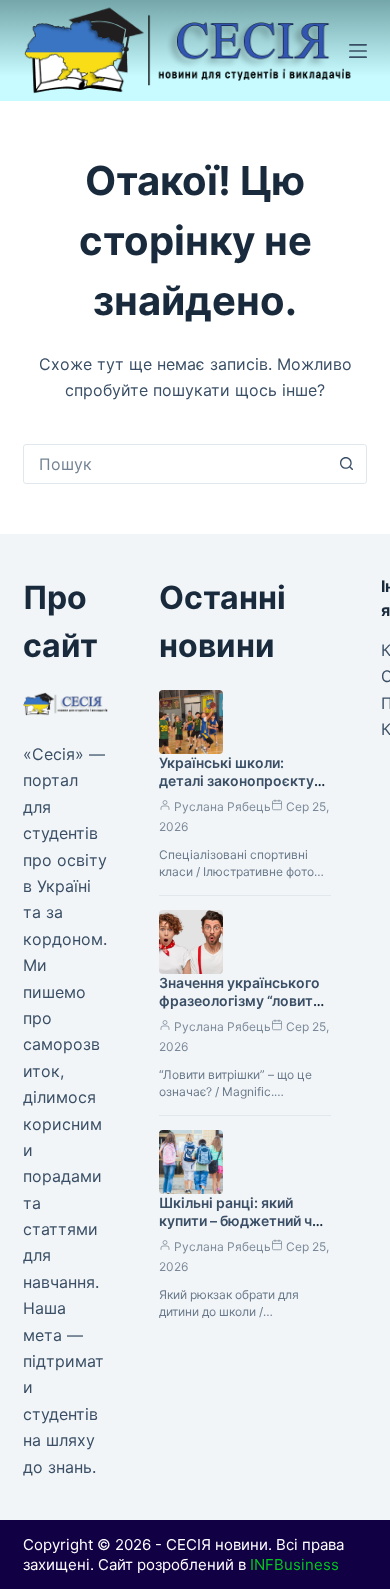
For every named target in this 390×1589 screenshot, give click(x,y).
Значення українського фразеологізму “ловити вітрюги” (240, 1001)
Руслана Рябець (222, 806)
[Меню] (358, 51)
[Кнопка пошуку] (347, 464)
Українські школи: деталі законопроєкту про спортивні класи (236, 781)
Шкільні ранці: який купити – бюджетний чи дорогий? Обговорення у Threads (239, 1231)
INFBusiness (294, 1564)
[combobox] (175, 464)
